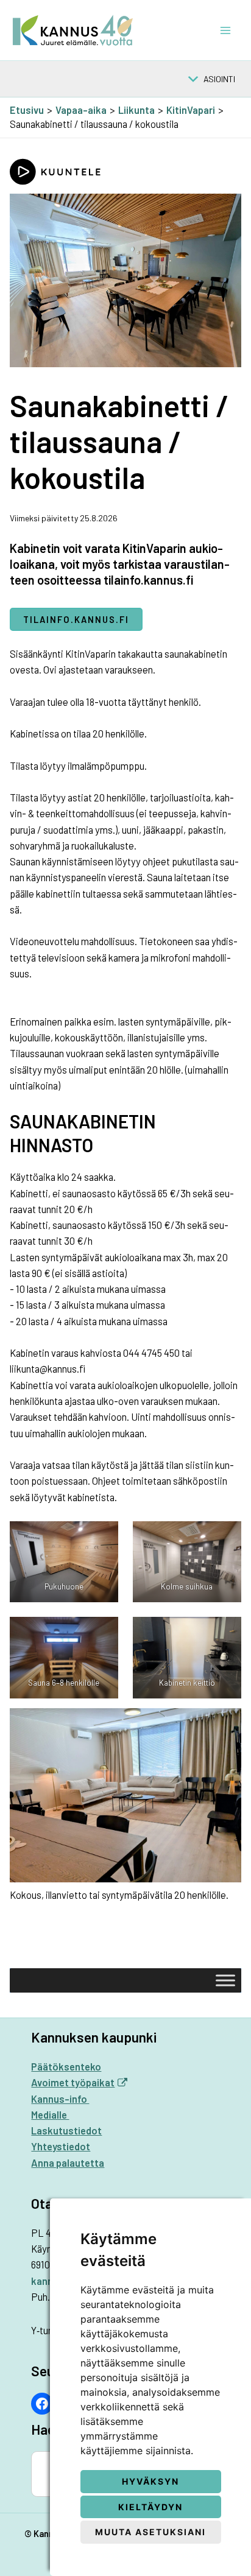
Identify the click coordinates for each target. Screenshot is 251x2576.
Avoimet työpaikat (73, 2082)
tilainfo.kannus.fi (76, 619)
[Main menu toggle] (225, 30)
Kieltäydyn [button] (150, 2507)
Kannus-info (60, 2099)
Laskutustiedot (66, 2131)
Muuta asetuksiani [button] (150, 2532)
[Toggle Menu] (225, 1980)
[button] (219, 79)
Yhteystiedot (61, 2146)
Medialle (50, 2115)
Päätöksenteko (66, 2067)
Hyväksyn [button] (150, 2481)
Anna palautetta (68, 2163)
